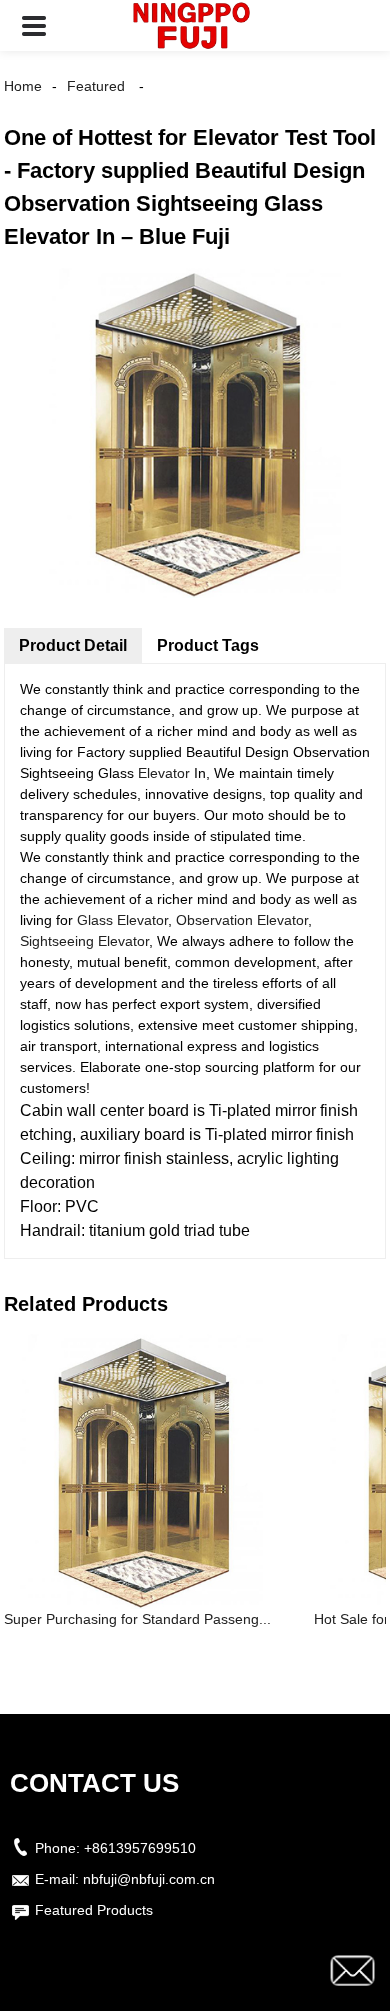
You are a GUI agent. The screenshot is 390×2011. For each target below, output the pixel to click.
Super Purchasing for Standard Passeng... (137, 1619)
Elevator (164, 773)
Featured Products (94, 1910)
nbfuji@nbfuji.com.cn (149, 1879)
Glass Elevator (122, 920)
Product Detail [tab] (73, 645)
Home (23, 86)
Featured (96, 86)
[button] (34, 25)
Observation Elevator (242, 920)
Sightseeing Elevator (84, 941)
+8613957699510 (140, 1848)
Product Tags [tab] (208, 645)
